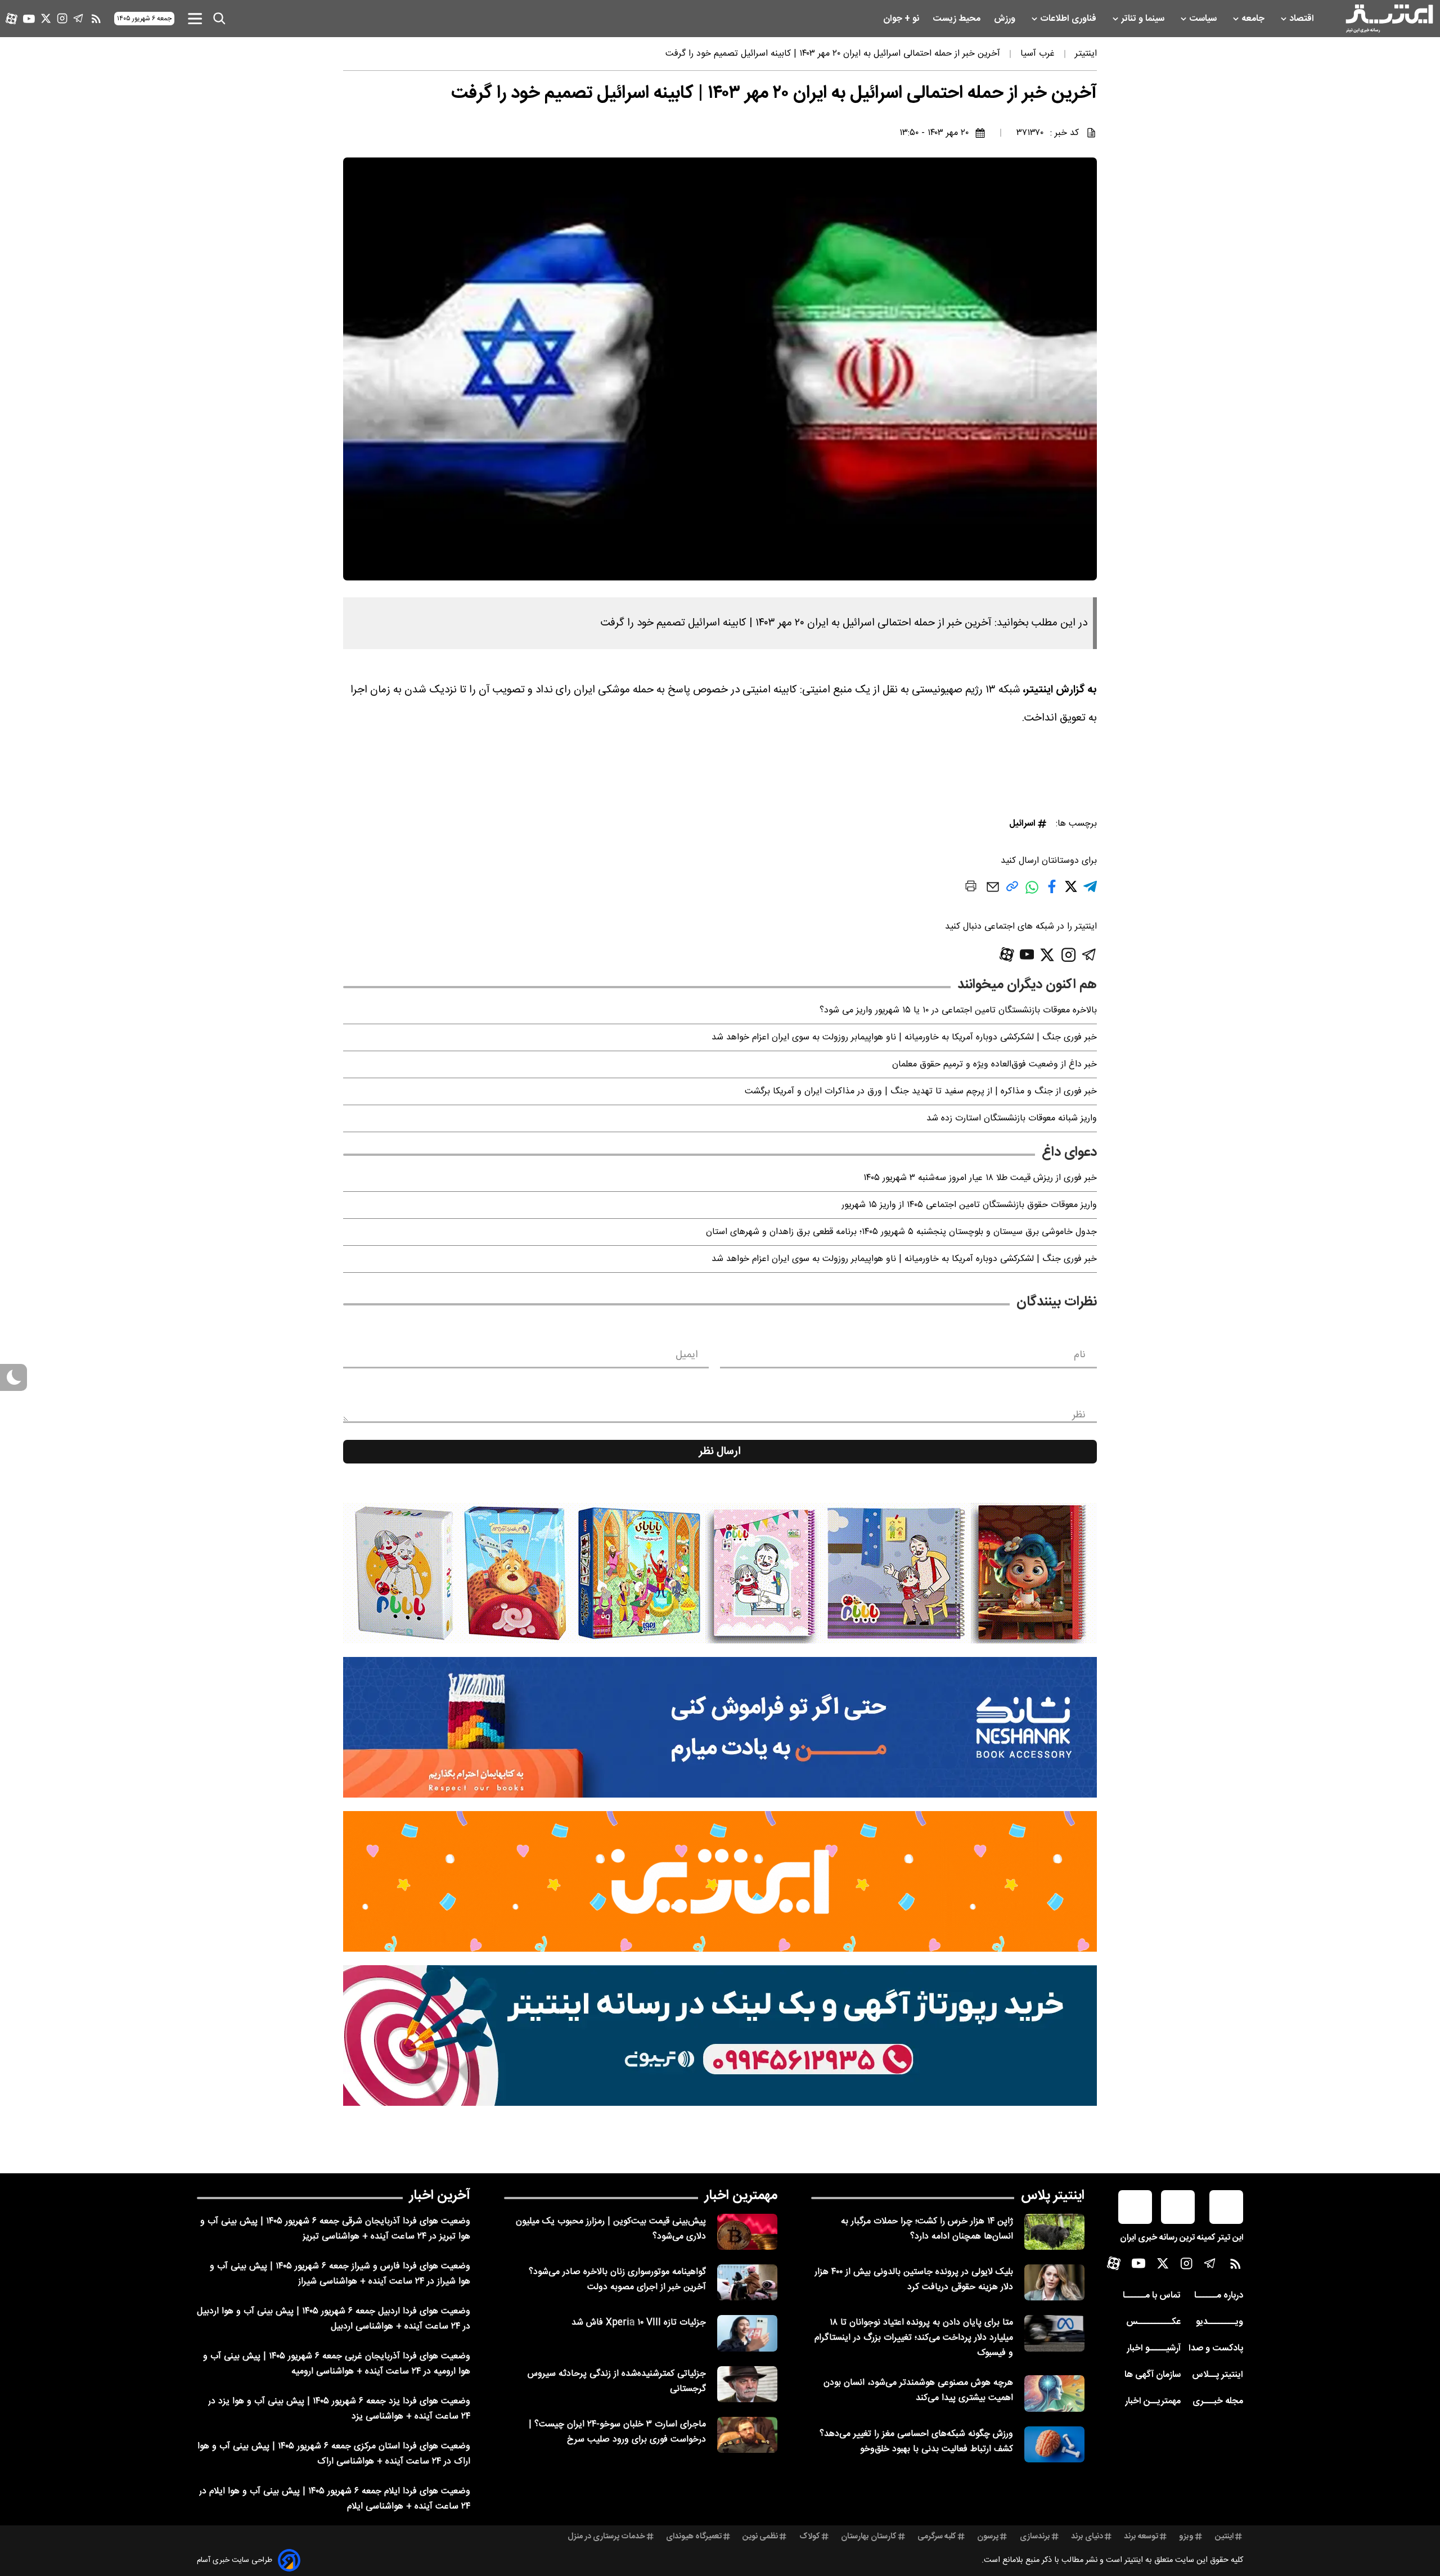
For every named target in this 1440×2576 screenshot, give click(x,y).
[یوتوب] (29, 19)
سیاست (1204, 19)
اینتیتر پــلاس (1218, 2375)
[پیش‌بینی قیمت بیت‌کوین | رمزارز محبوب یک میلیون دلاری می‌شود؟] (747, 2232)
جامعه (1254, 19)
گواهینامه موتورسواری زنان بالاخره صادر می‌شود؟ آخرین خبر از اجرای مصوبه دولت (617, 2280)
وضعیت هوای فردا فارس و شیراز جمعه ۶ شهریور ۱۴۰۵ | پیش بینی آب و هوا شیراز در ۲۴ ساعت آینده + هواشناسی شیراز (340, 2274)
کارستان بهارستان (869, 2537)
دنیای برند (1087, 2537)
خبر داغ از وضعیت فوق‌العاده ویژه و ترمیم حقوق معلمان (994, 1064)
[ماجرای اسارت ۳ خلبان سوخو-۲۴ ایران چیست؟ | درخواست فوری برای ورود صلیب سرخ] (747, 2435)
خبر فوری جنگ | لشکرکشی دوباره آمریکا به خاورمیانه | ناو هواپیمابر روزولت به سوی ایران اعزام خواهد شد (904, 1037)
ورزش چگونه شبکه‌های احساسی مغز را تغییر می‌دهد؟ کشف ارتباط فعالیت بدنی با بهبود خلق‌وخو (916, 2442)
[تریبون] (720, 2035)
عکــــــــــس (1153, 2322)
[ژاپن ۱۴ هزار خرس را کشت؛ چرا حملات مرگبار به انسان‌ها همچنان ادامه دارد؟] (1054, 2232)
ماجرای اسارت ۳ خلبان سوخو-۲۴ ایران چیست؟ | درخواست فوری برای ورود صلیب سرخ (617, 2432)
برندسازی (1035, 2537)
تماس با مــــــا (1152, 2296)
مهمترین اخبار (741, 2196)
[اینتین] (720, 1881)
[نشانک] (720, 1727)
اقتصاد (1303, 19)
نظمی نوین (760, 2537)
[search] (219, 19)
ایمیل (687, 1355)
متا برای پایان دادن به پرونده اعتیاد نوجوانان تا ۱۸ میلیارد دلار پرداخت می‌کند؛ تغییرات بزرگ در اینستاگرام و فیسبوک (914, 2338)
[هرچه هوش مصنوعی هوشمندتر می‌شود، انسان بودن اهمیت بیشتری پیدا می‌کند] (1054, 2393)
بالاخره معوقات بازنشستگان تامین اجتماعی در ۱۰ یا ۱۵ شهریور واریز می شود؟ (958, 1010)
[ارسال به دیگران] (993, 892)
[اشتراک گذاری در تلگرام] (1090, 891)
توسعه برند (1141, 2537)
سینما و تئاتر (1144, 19)
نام (1080, 1355)
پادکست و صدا (1216, 2348)
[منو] (195, 18)
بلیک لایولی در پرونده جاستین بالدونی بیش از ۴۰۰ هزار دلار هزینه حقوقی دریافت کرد (914, 2280)
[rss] (96, 19)
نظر (1079, 1415)
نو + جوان (902, 19)
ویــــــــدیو (1219, 2322)
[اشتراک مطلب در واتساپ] (1032, 893)
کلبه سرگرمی (937, 2537)
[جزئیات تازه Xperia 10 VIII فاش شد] (747, 2333)
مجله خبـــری (1218, 2401)
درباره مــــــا (1219, 2296)
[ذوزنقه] (720, 1573)
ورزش (1006, 19)
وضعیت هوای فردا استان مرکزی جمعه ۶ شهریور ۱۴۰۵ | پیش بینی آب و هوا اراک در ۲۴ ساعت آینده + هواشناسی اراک (334, 2454)
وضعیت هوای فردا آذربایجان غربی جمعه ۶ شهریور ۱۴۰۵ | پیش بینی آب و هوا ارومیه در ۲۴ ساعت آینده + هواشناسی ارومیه (337, 2364)
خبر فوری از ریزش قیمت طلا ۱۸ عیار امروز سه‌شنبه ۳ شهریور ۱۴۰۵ (980, 1178)
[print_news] (971, 888)
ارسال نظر (720, 1452)
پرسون (988, 2537)
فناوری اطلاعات (1069, 19)
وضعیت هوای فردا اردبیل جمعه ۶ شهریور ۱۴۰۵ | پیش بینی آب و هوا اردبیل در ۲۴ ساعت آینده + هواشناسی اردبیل (334, 2319)
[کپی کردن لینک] (1012, 891)
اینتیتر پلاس (1053, 2196)
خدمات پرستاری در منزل (606, 2537)
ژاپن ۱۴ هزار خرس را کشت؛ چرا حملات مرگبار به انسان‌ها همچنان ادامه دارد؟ (927, 2229)
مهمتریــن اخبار (1153, 2401)
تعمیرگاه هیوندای (694, 2537)
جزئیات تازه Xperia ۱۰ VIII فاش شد (639, 2323)
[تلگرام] (78, 18)
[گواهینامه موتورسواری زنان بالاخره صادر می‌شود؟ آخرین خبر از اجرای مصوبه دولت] (747, 2282)
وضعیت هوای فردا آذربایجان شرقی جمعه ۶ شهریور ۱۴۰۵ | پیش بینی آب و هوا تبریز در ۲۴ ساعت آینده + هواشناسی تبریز (335, 2229)
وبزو (1186, 2537)
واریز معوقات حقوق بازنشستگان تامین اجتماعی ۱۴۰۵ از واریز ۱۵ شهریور (969, 1205)
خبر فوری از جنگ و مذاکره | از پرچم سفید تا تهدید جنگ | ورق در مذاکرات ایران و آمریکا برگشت (921, 1091)
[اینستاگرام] (62, 18)
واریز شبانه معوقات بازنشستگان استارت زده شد (1012, 1118)
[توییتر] (46, 18)
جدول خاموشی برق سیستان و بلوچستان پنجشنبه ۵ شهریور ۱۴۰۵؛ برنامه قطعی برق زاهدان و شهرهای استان (901, 1232)
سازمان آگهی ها (1153, 2375)
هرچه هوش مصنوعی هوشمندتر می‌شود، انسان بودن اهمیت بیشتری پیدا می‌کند (918, 2390)
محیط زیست (958, 19)
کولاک (810, 2537)
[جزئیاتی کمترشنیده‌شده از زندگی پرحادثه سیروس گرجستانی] (747, 2384)
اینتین (1224, 2537)
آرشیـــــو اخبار (1154, 2348)
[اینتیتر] (1389, 19)
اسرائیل (1022, 824)
